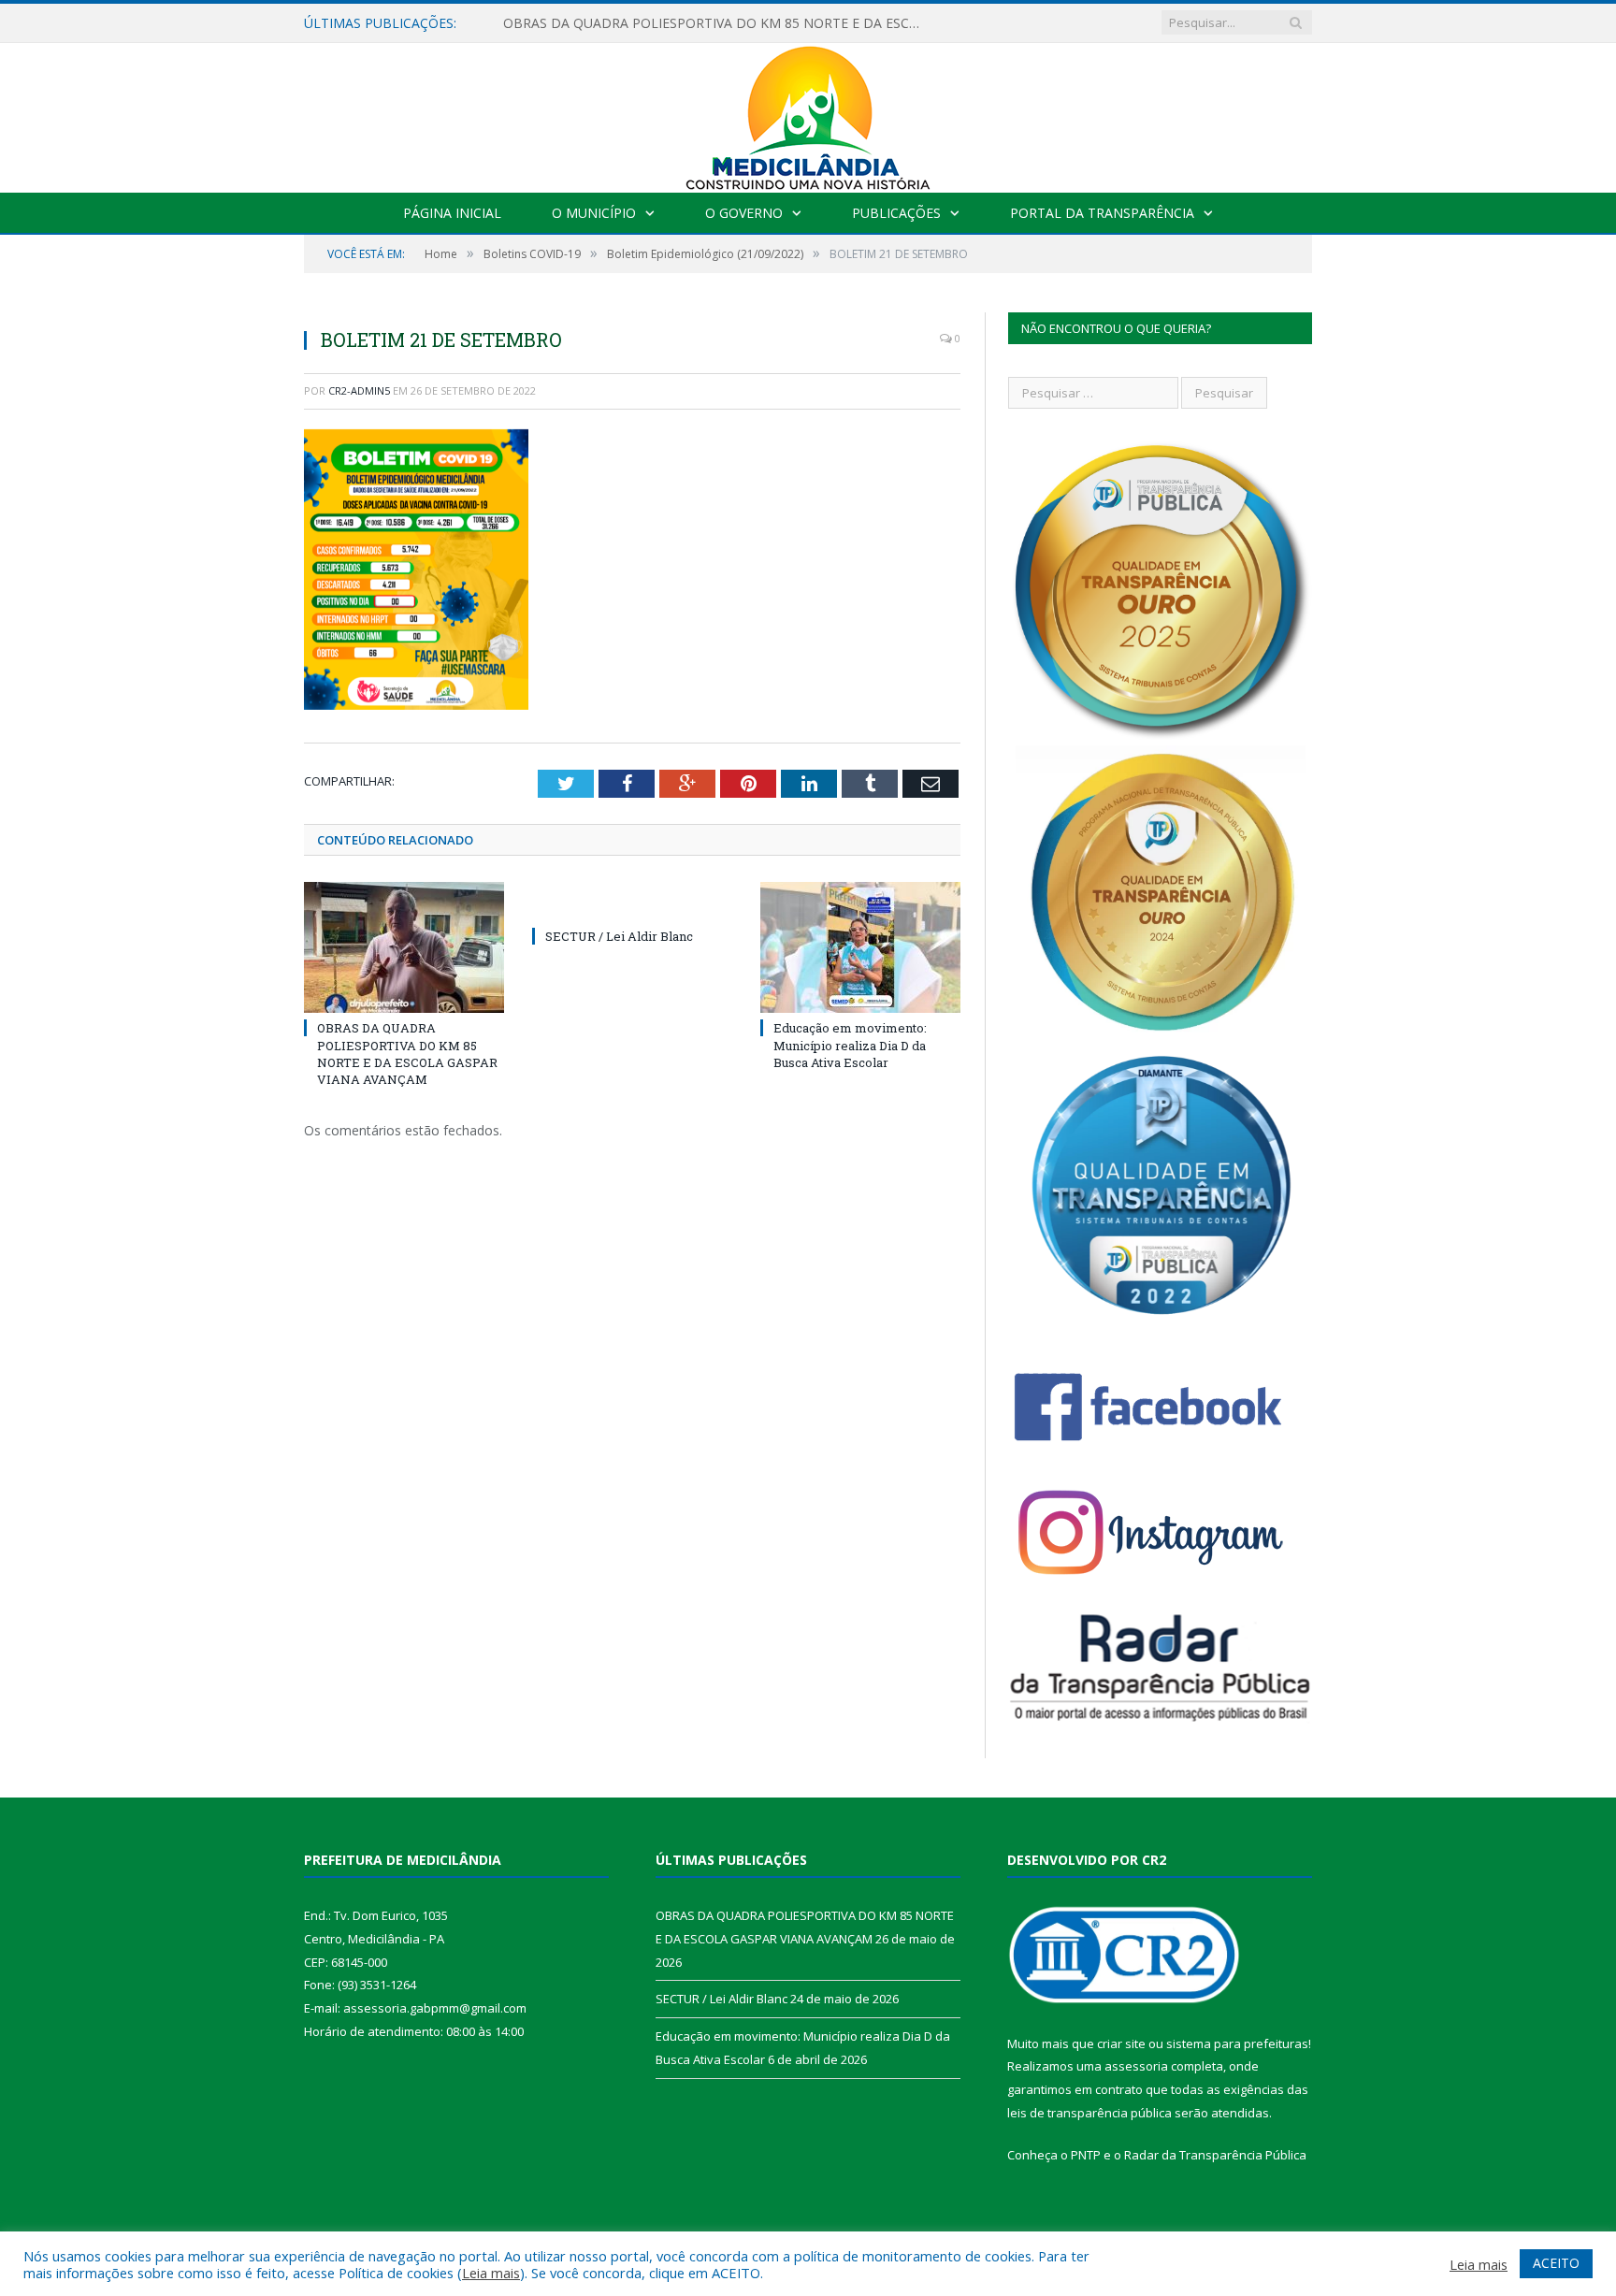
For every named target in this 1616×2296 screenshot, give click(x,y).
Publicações (896, 213)
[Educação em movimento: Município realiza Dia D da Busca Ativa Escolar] (860, 947)
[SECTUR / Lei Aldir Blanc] (632, 902)
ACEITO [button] (1556, 2263)
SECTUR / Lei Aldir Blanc (577, 23)
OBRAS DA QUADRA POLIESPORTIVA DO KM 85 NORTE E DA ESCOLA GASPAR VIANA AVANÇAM (407, 1054)
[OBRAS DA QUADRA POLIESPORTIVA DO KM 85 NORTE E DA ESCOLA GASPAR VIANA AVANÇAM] (404, 947)
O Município (594, 213)
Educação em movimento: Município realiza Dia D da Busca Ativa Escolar (850, 1045)
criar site (1121, 2043)
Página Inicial (452, 213)
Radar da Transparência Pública (1215, 2155)
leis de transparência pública (1089, 2113)
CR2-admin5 (359, 390)
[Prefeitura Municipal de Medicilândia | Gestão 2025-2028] (808, 114)
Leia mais (491, 2273)
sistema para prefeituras (1237, 2043)
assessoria (1136, 2066)
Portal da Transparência (1102, 213)
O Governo (744, 213)
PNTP (1086, 2155)
